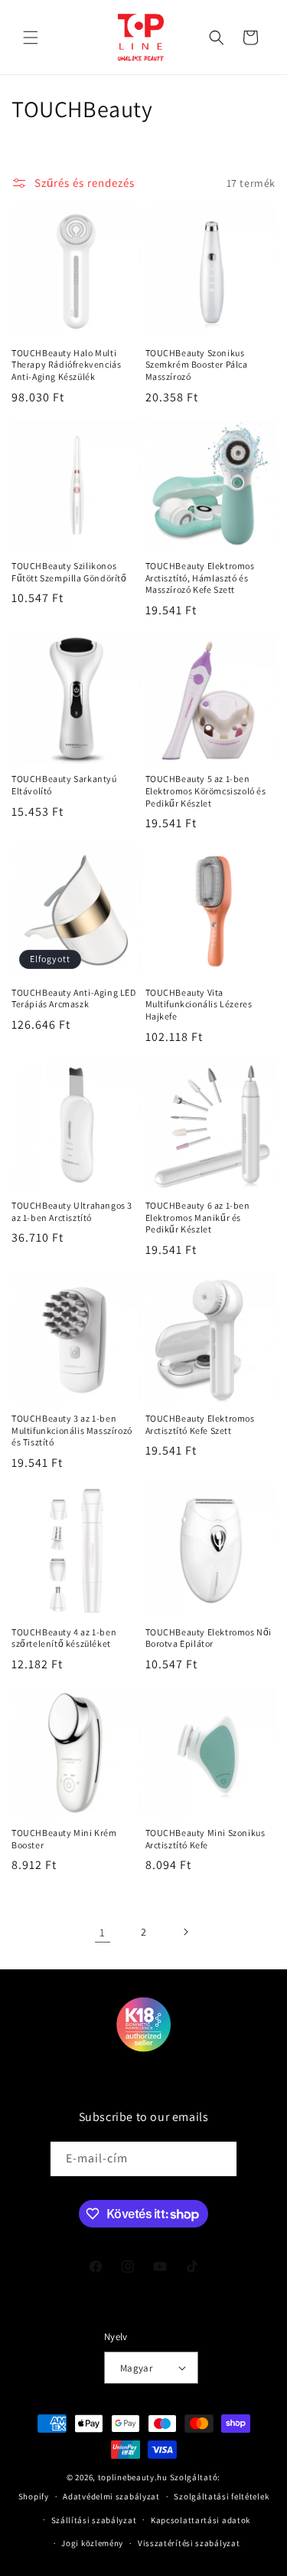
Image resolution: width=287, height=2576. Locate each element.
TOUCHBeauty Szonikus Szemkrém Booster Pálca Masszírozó (197, 365)
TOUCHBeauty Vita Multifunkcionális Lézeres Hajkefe (199, 1004)
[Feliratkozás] (220, 2159)
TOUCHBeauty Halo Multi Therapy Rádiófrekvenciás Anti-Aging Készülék (66, 365)
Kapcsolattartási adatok (201, 2520)
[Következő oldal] (185, 1932)
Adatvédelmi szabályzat (111, 2496)
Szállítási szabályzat (94, 2520)
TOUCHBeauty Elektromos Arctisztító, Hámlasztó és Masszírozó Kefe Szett (200, 578)
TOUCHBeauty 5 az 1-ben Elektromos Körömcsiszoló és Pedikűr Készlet (206, 790)
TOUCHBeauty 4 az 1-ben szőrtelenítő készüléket (64, 1638)
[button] (31, 38)
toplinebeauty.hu (133, 2477)
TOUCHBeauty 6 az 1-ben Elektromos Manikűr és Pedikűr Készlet (198, 1217)
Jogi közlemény (92, 2543)
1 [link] (103, 1932)
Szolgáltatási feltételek (221, 2496)
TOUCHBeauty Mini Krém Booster (64, 1839)
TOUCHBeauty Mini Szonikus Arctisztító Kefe (205, 1839)
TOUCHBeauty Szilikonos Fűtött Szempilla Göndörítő (69, 572)
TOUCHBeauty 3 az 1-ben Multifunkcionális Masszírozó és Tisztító (72, 1430)
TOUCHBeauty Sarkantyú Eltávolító (64, 785)
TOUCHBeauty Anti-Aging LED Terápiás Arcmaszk (74, 998)
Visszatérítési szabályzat (189, 2543)
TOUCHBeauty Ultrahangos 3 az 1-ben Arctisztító (72, 1211)
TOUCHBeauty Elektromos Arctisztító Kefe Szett (200, 1424)
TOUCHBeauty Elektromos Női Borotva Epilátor (209, 1638)
